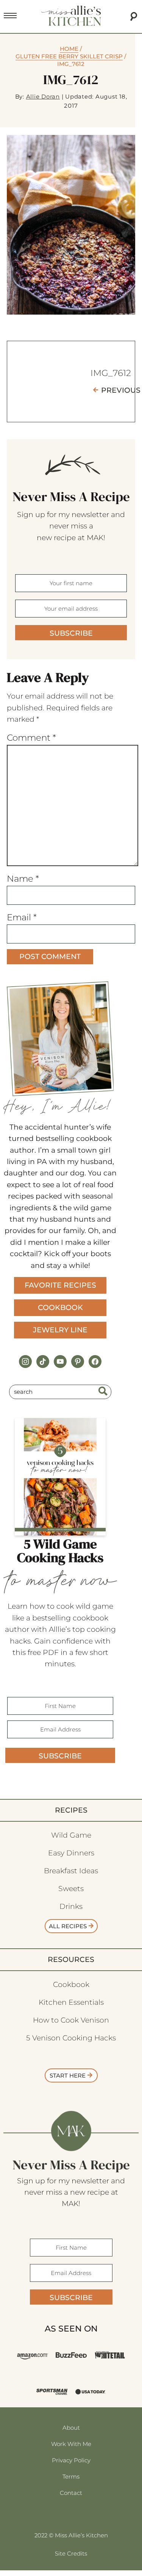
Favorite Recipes (60, 1285)
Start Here (68, 2075)
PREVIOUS (121, 390)
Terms (71, 2477)
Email (22, 917)
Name (23, 879)
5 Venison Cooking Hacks (71, 2038)
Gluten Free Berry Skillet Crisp (69, 56)
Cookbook (60, 1308)
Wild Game (71, 1835)
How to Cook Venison (71, 2020)
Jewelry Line (60, 1330)
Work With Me (71, 2444)
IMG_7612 (111, 373)
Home (69, 49)
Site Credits (71, 2553)
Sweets (71, 1889)
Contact (71, 2493)
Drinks (71, 1906)
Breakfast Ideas (71, 1871)
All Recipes (68, 1926)
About (71, 2428)
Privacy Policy (71, 2460)
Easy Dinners (71, 1853)
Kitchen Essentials (71, 2002)
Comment (31, 738)
